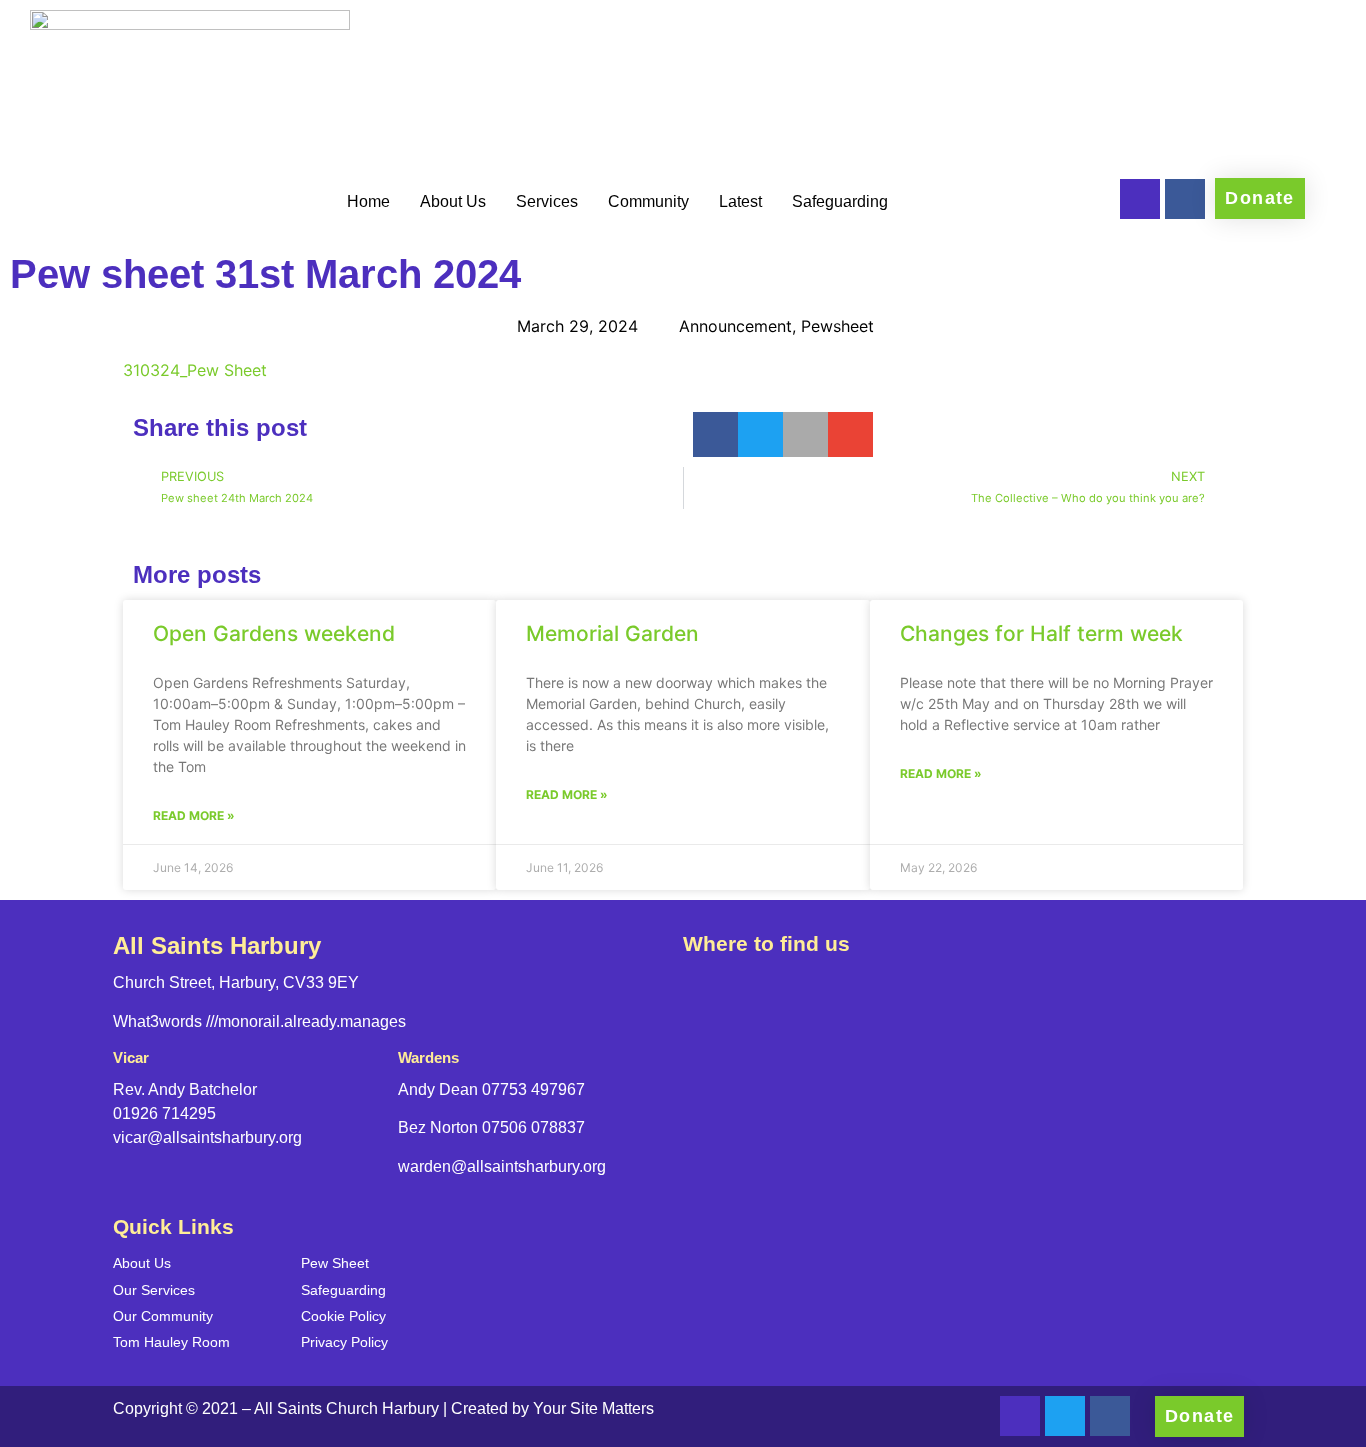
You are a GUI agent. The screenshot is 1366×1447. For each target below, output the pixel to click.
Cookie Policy (343, 1316)
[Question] (1140, 199)
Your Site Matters (593, 1408)
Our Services (154, 1290)
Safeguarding (840, 201)
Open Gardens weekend (274, 633)
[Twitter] (1065, 1416)
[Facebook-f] (1185, 199)
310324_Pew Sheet (195, 370)
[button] (715, 434)
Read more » (194, 815)
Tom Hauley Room (171, 1342)
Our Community (163, 1316)
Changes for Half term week (1041, 633)
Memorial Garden (612, 633)
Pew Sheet (335, 1263)
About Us (453, 201)
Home (368, 201)
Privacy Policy (344, 1342)
